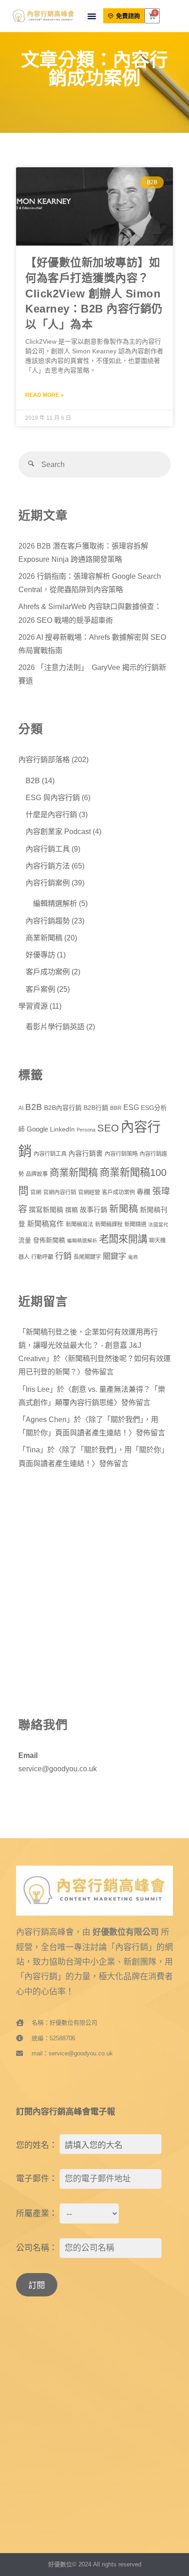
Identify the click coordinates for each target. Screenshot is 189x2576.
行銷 (63, 1256)
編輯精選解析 (55, 903)
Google (37, 1129)
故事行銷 (94, 1210)
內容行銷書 (86, 1153)
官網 (36, 1192)
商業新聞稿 (44, 938)
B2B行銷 (96, 1108)
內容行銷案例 (48, 883)
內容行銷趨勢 (48, 921)
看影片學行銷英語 (55, 1027)
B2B (33, 780)
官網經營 (89, 1192)
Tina (33, 1450)
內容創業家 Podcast (58, 831)
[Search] (31, 464)
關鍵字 (114, 1256)
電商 (133, 1257)
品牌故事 (37, 1174)
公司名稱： (37, 2248)
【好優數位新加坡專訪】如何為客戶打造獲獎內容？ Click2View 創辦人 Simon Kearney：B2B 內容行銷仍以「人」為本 (94, 293)
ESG (131, 1107)
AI (21, 1108)
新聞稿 (124, 1209)
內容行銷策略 (121, 1154)
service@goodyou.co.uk (58, 1769)
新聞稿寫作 (45, 1224)
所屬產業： (37, 2213)
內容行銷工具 (48, 849)
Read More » (44, 395)
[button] (92, 16)
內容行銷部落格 (44, 759)
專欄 (144, 1192)
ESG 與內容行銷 (53, 797)
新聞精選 (135, 1225)
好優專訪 (40, 955)
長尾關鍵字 (87, 1257)
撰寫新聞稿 (46, 1210)
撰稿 (72, 1210)
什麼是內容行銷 (51, 814)
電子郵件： (37, 2179)
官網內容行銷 (60, 1192)
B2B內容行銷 (63, 1108)
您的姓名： (37, 2145)
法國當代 (158, 1225)
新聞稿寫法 (79, 1225)
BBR (116, 1108)
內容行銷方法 (48, 866)
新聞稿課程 (109, 1225)
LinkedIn (62, 1129)
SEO (108, 1128)
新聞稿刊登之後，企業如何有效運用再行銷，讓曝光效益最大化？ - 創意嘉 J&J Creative (88, 1345)
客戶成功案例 (48, 972)
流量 (25, 1240)
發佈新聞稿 (49, 1240)
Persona (86, 1130)
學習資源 (33, 1006)
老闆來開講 (123, 1239)
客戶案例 (40, 989)
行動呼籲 (42, 1257)
